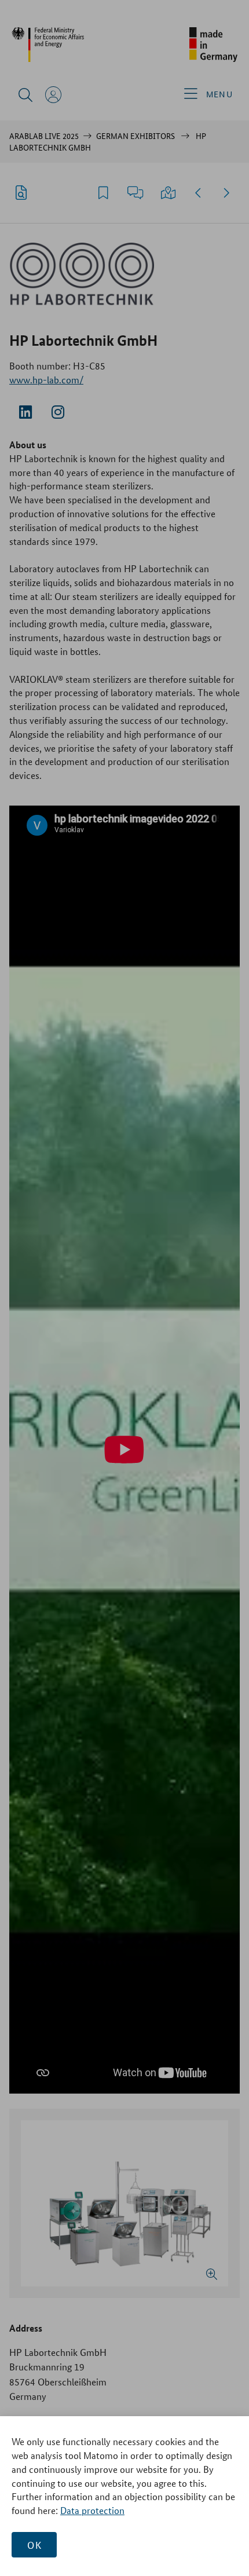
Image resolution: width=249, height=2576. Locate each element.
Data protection (92, 2510)
